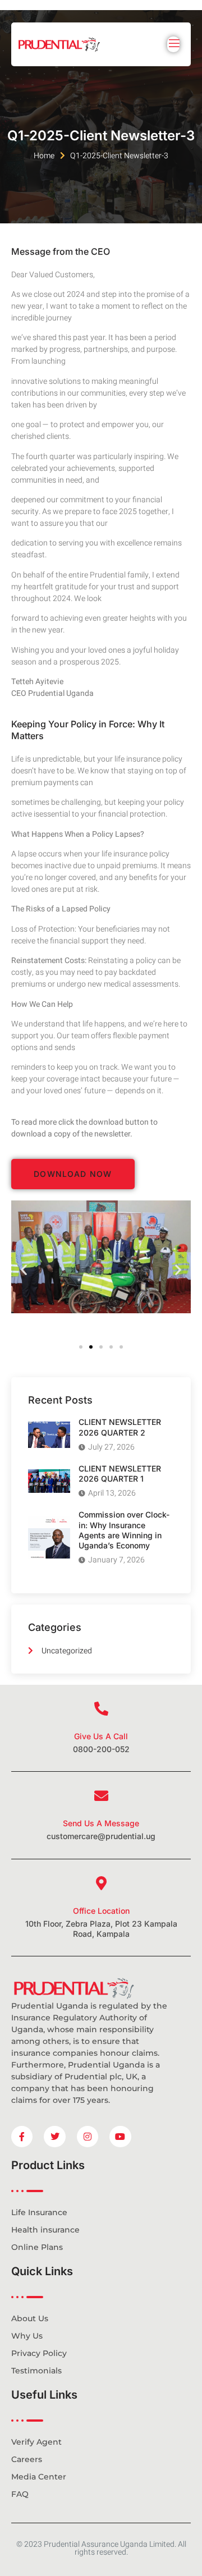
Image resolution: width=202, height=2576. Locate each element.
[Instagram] (88, 2137)
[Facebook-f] (22, 2137)
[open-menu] (173, 44)
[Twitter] (54, 2137)
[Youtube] (120, 2137)
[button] (24, 1269)
